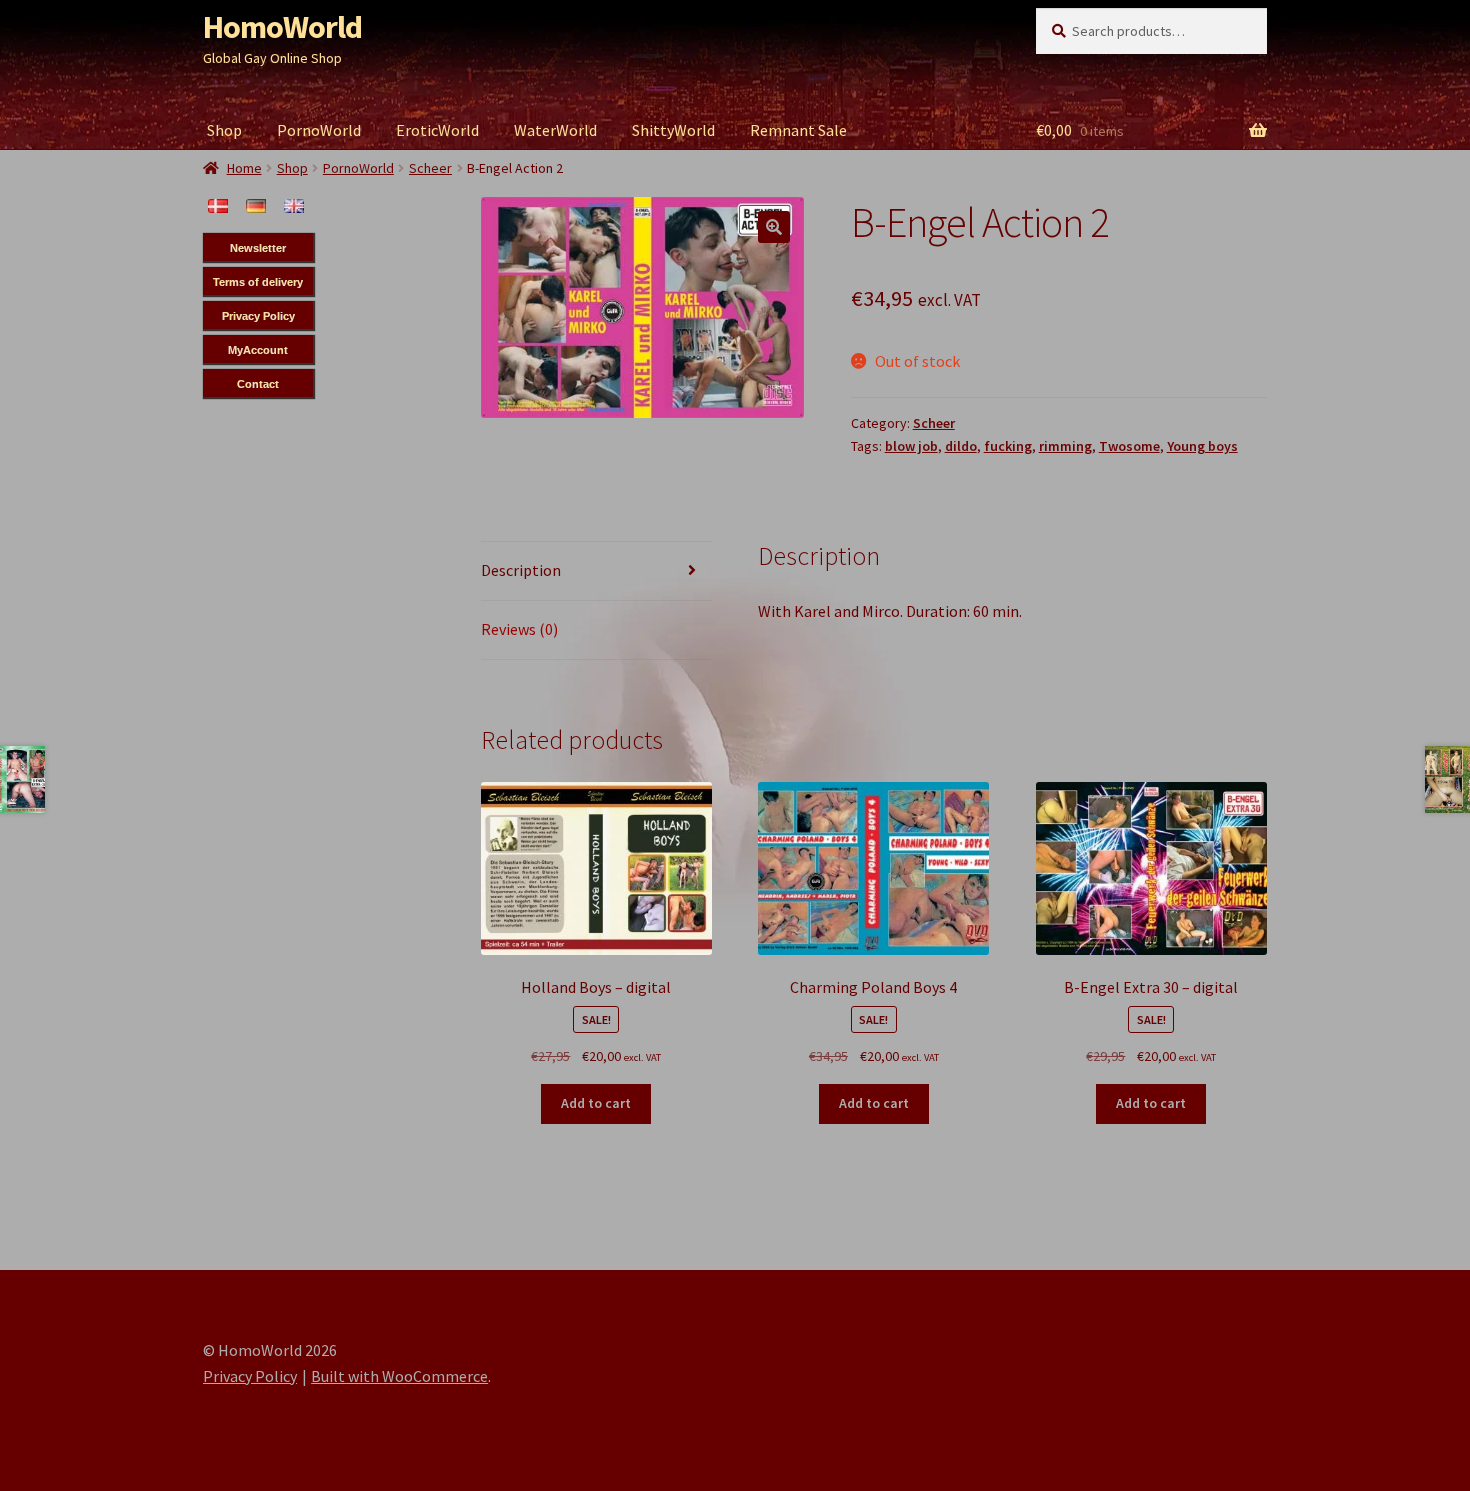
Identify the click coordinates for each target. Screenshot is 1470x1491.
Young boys (1202, 446)
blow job (911, 446)
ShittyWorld (673, 130)
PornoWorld (319, 130)
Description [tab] (521, 570)
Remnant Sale (798, 130)
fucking (1008, 446)
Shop (224, 130)
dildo (961, 446)
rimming (1065, 446)
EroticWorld (437, 130)
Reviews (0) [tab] (519, 629)
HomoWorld (282, 27)
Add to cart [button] (596, 1103)
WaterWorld (555, 130)
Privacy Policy (250, 1376)
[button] (774, 227)
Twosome (1129, 446)
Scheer (934, 423)
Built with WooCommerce (399, 1376)
